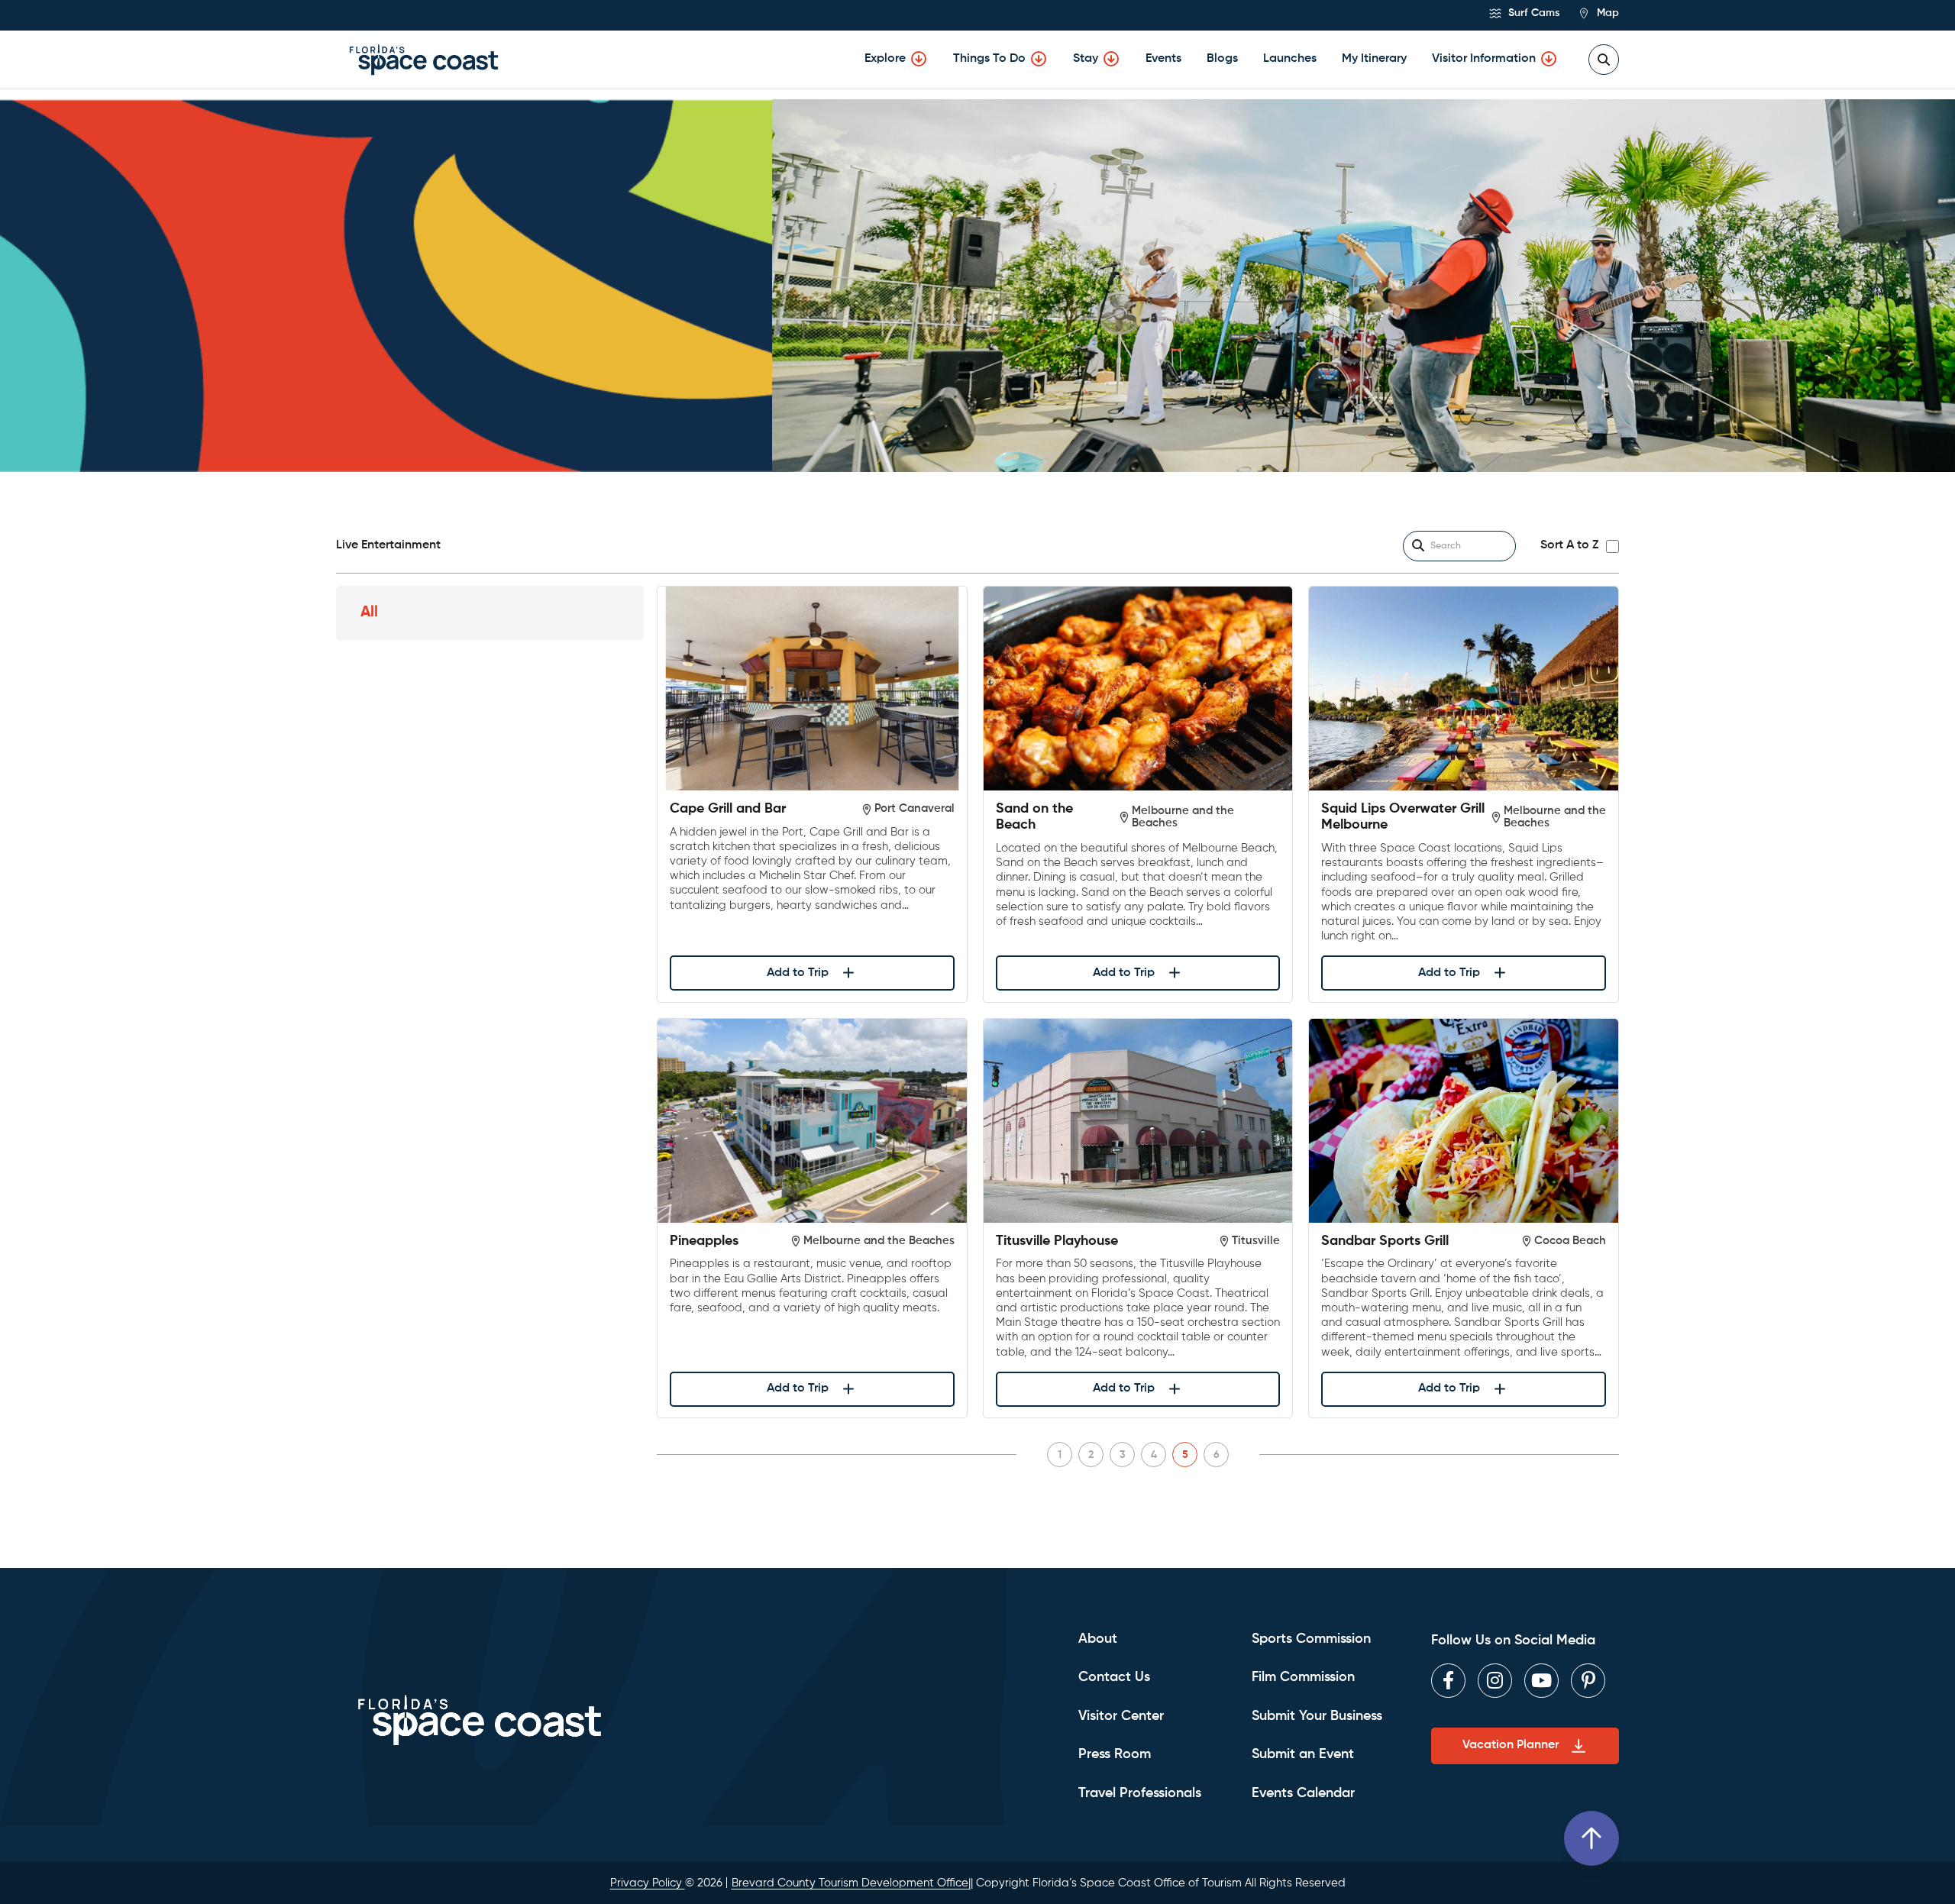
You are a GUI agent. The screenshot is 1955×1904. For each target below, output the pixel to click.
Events (1163, 59)
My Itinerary (1374, 59)
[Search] (1418, 546)
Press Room (1115, 1754)
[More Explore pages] (919, 59)
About (1098, 1639)
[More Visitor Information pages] (1549, 59)
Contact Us (1114, 1677)
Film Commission (1303, 1677)
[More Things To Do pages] (1039, 59)
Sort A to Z (1569, 545)
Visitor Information (1484, 59)
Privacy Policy (648, 1883)
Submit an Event (1303, 1754)
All (369, 613)
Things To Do (989, 59)
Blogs (1222, 59)
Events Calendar (1303, 1793)
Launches (1290, 59)
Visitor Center (1121, 1716)
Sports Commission (1311, 1639)
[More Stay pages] (1111, 59)
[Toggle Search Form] (1604, 60)
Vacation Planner (1511, 1745)
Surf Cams (1532, 13)
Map (1606, 13)
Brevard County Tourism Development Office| (851, 1883)
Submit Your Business (1317, 1716)
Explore (885, 59)
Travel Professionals (1140, 1793)
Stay (1086, 59)
